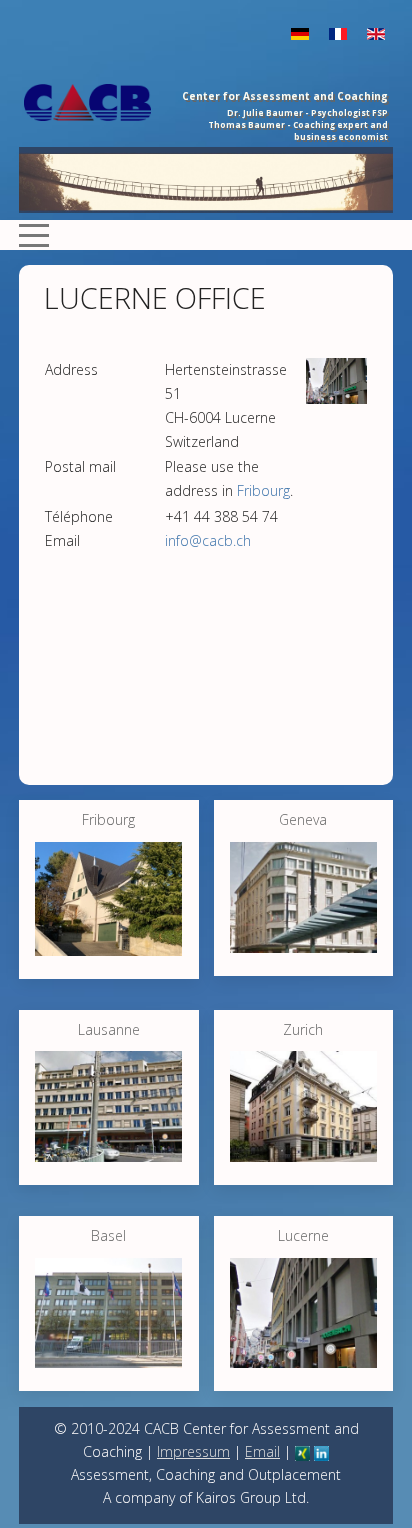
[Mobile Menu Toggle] (34, 235)
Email (262, 1451)
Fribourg (263, 490)
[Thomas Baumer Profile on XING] (302, 1451)
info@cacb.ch (208, 540)
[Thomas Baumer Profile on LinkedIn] (321, 1451)
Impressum (193, 1451)
